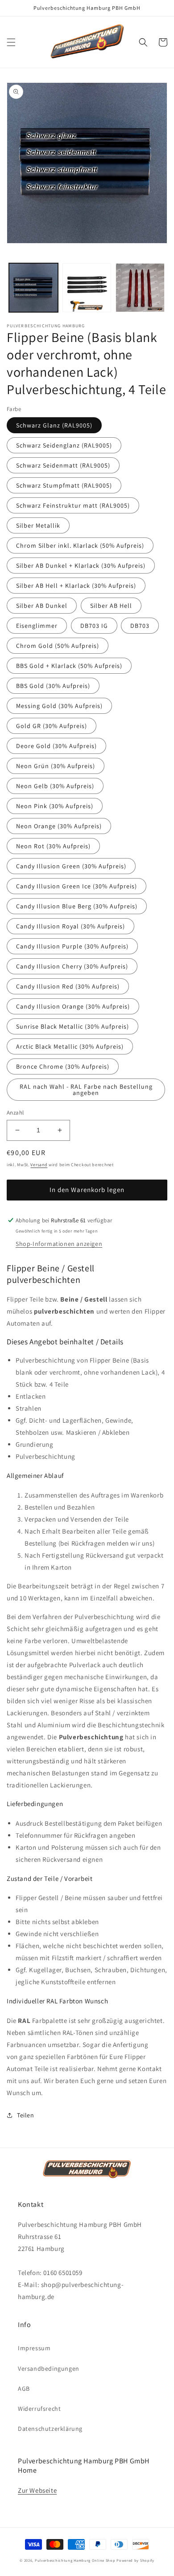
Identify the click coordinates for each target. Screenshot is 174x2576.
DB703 (140, 626)
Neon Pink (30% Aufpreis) (55, 806)
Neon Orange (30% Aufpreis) (59, 826)
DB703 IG (94, 626)
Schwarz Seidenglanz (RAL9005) (64, 445)
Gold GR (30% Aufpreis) (52, 726)
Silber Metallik (38, 525)
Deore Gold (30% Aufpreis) (56, 746)
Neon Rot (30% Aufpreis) (53, 846)
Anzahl (15, 1113)
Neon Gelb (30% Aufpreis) (55, 786)
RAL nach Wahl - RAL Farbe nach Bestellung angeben (86, 1090)
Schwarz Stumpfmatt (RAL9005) (64, 485)
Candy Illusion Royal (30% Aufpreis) (70, 926)
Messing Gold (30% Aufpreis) (59, 706)
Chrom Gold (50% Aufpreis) (58, 646)
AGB (24, 2389)
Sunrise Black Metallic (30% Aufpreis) (72, 1026)
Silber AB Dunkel (42, 606)
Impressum (34, 2348)
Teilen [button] (26, 2115)
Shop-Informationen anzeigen (59, 1244)
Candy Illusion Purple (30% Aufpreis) (72, 946)
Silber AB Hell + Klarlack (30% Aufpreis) (76, 586)
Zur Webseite (37, 2490)
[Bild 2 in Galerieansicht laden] (87, 288)
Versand (39, 1165)
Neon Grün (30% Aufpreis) (56, 766)
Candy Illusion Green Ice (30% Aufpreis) (77, 886)
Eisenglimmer (37, 626)
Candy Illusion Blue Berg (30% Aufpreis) (77, 906)
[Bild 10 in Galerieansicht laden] (140, 288)
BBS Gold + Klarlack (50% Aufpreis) (69, 666)
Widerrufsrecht (39, 2409)
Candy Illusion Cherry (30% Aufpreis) (72, 966)
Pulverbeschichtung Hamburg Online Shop (75, 2560)
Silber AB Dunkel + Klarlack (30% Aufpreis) (81, 566)
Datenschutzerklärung (50, 2429)
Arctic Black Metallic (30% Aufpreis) (70, 1046)
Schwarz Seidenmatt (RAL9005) (63, 465)
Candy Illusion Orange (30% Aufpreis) (73, 1006)
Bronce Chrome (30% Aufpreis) (63, 1066)
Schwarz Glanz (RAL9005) (54, 425)
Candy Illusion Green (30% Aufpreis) (71, 866)
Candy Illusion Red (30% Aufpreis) (68, 986)
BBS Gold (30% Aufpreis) (53, 686)
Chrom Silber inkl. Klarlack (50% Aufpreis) (80, 545)
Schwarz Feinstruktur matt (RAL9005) (73, 505)
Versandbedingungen (49, 2368)
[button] (11, 42)
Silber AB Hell (111, 606)
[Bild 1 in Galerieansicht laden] (33, 288)
